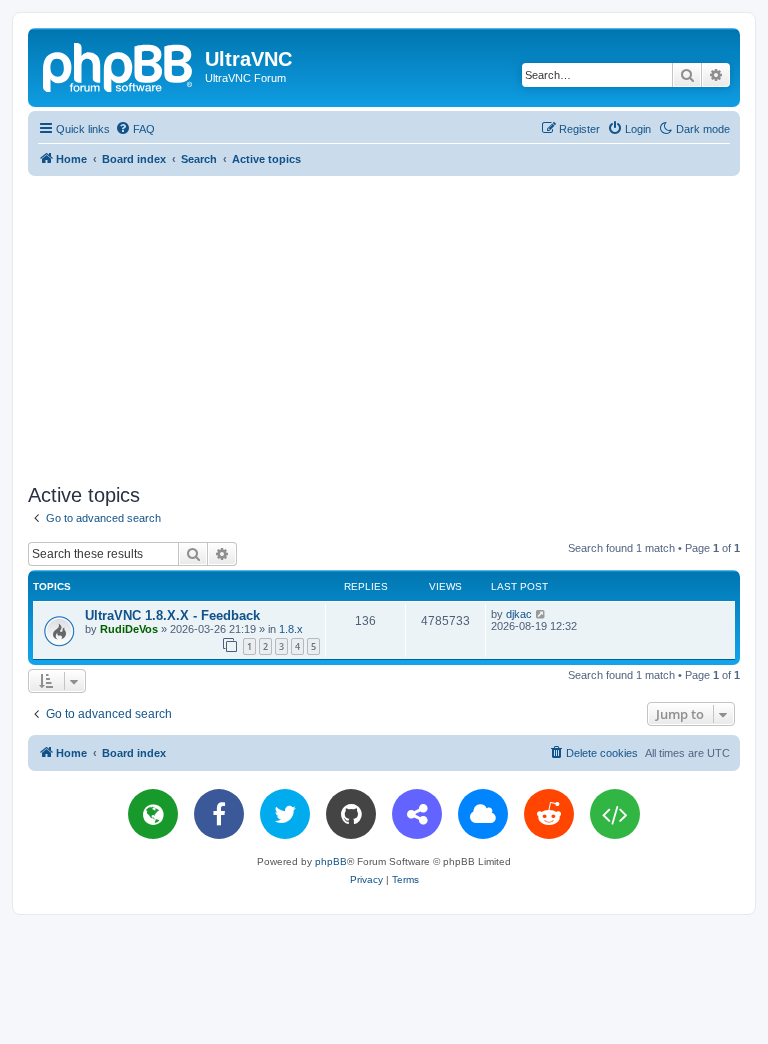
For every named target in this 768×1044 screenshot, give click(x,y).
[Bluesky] (483, 814)
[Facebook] (219, 814)
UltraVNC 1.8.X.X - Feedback (172, 615)
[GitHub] (351, 814)
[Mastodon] (417, 814)
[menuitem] (135, 129)
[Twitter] (285, 814)
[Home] (119, 65)
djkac (519, 614)
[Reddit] (549, 814)
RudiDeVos (129, 629)
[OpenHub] (615, 814)
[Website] (153, 814)
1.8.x (291, 629)
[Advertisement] (398, 326)
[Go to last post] (541, 614)
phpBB (331, 861)
